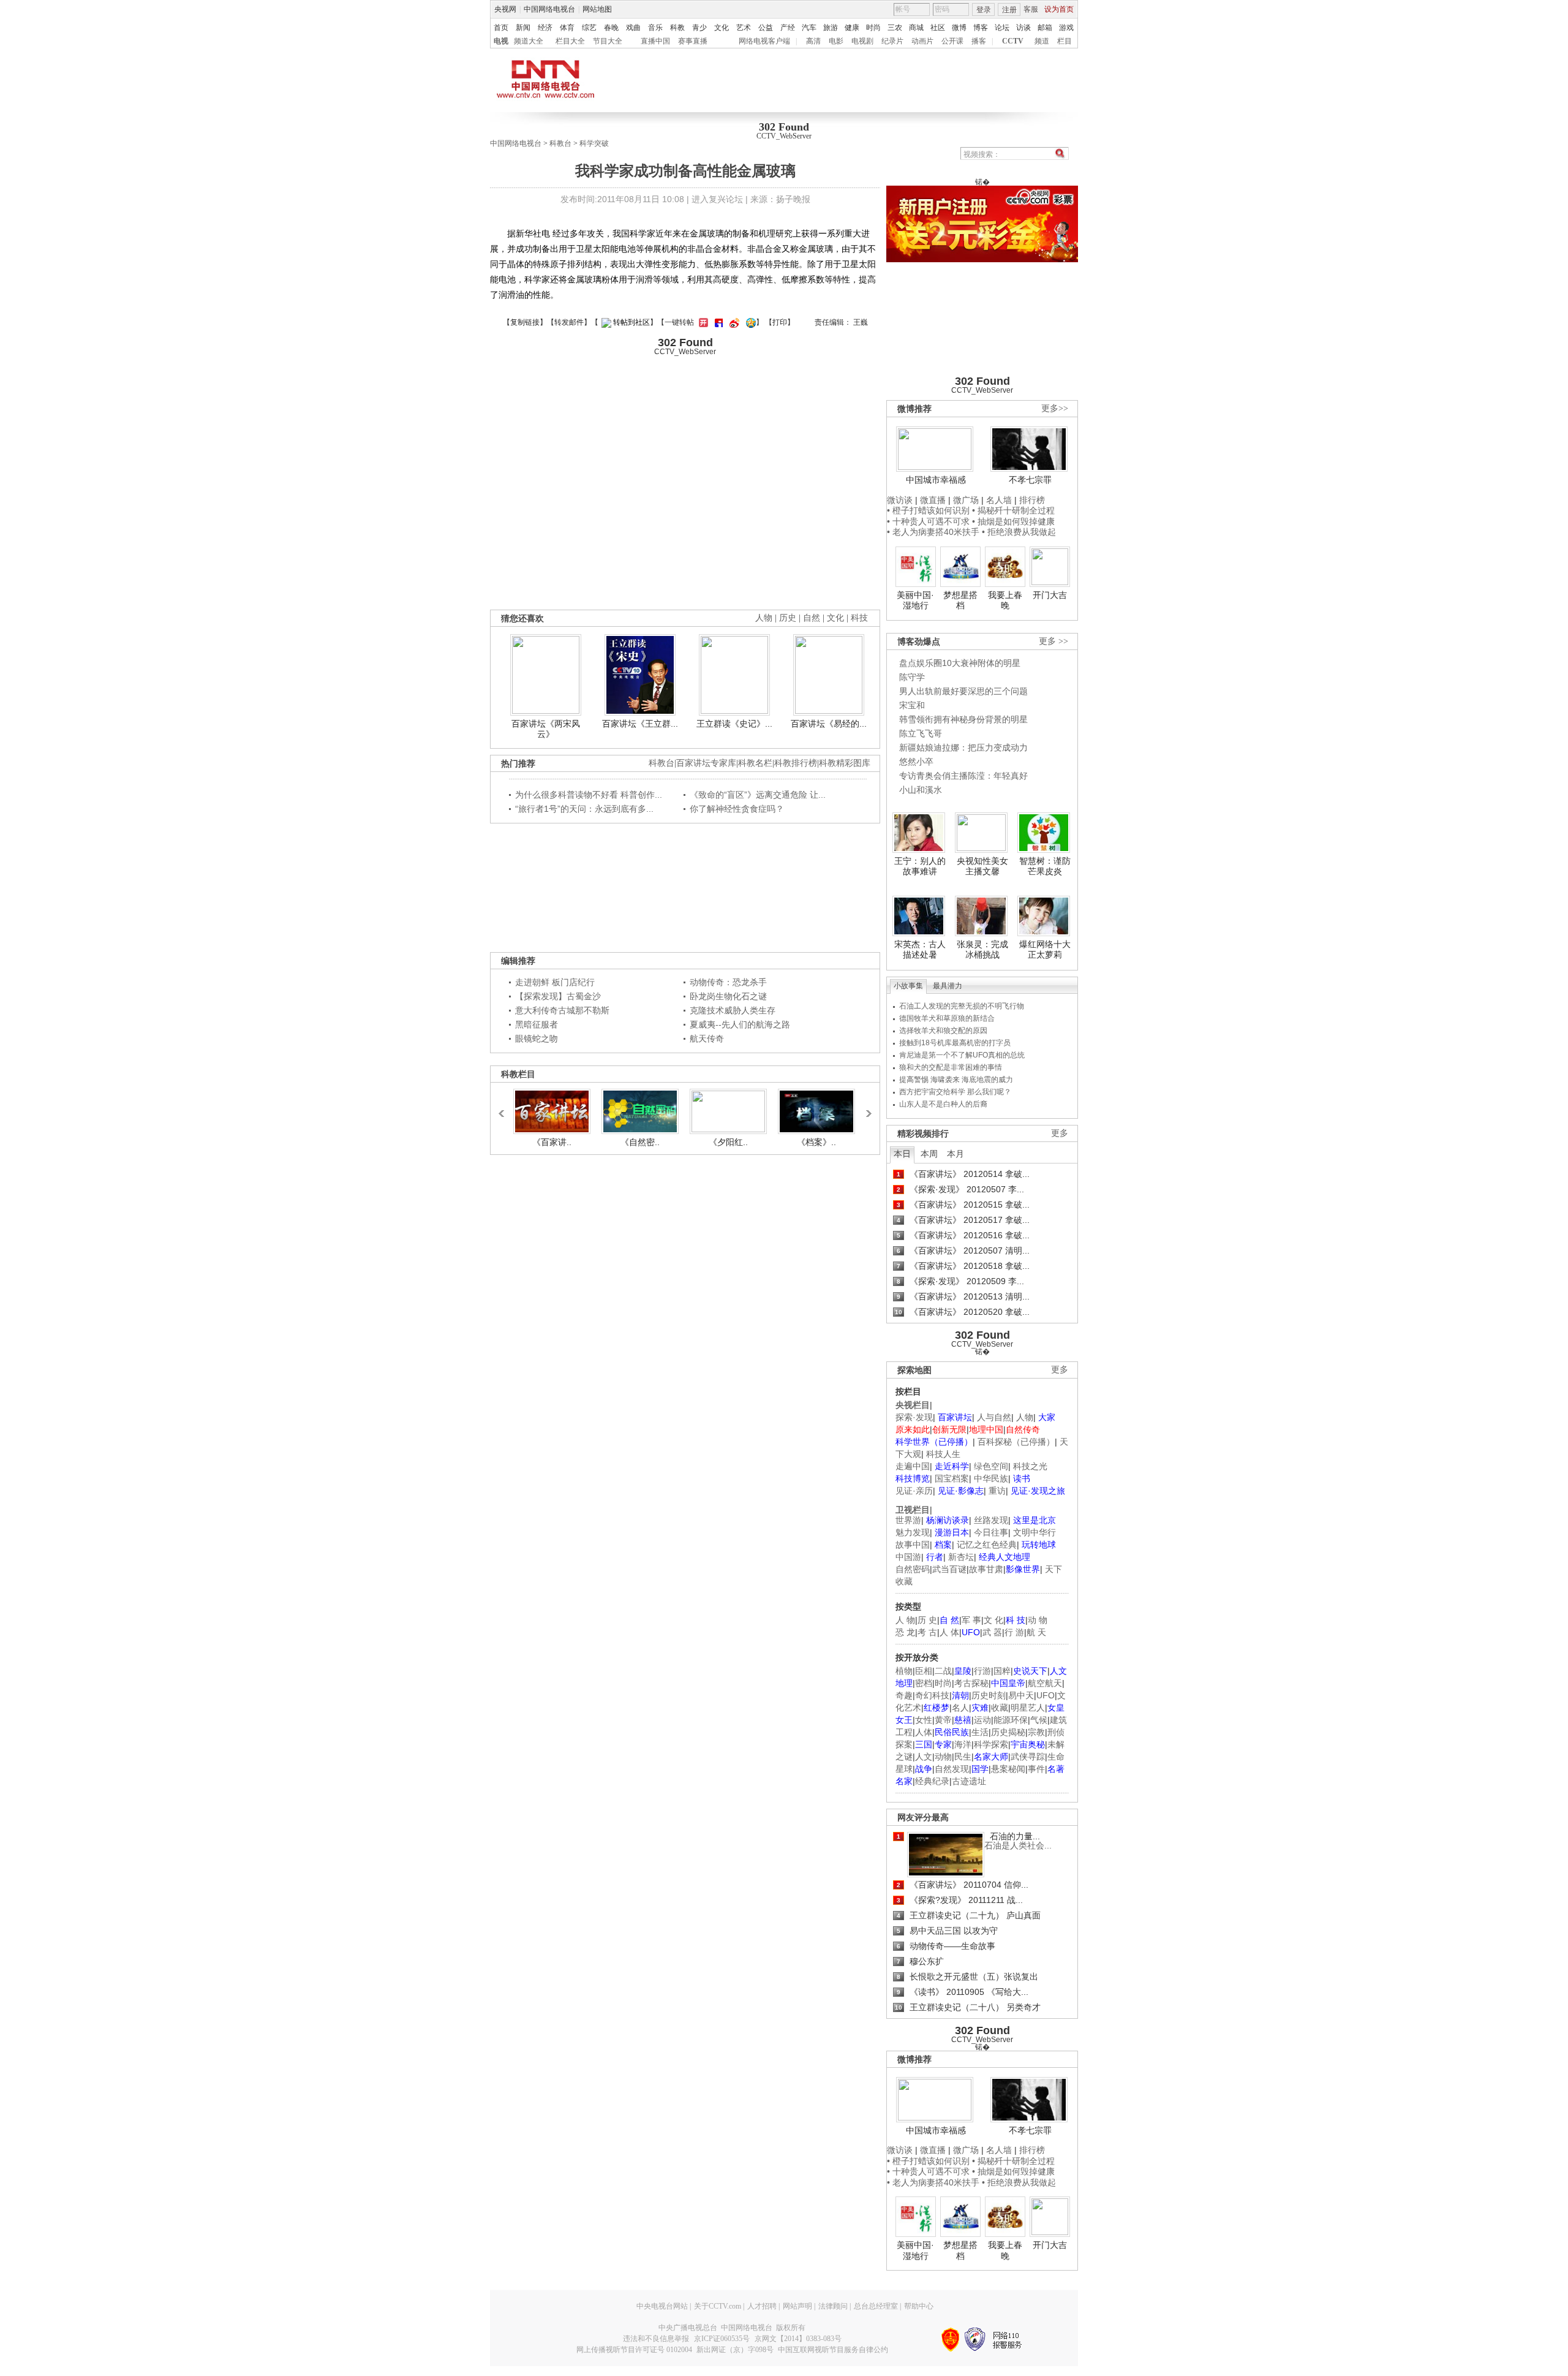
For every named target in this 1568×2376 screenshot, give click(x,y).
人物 (1025, 1417)
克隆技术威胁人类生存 (733, 1010)
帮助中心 (919, 2306)
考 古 (927, 1632)
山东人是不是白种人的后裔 (943, 1104)
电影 (836, 41)
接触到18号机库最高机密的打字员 (955, 1043)
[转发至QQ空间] (749, 322)
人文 (924, 1757)
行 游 (1014, 1632)
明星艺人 (1028, 1708)
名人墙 (999, 500)
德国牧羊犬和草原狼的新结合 (947, 1018)
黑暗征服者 (537, 1024)
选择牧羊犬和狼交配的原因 (943, 1031)
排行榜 (1032, 500)
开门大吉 (1050, 595)
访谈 (1023, 28)
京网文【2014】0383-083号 (798, 2339)
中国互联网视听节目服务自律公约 (833, 2350)
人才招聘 (762, 2306)
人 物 (905, 1620)
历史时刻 (989, 1695)
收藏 (1000, 1708)
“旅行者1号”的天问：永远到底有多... (584, 809)
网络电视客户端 (764, 41)
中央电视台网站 (662, 2306)
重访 (997, 1491)
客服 (1031, 9)
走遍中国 (913, 1466)
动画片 (922, 41)
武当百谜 (949, 1569)
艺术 (744, 28)
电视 (501, 41)
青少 (699, 28)
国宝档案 (952, 1478)
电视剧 (862, 41)
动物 (943, 1757)
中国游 (908, 1557)
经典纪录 (932, 1781)
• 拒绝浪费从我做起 (1019, 532)
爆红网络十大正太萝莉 (1045, 950)
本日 (902, 1154)
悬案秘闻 (1008, 1769)
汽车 (809, 28)
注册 (1009, 10)
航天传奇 (707, 1039)
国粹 (1002, 1671)
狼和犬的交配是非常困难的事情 (951, 1067)
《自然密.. (640, 1142)
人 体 (949, 1632)
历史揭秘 (1008, 1732)
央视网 (505, 9)
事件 (1036, 1769)
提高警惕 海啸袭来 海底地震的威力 (956, 1080)
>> (865, 1108)
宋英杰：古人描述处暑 (920, 950)
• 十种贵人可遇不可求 (929, 521)
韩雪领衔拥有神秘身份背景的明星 (963, 719)
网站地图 (597, 9)
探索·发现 (914, 1417)
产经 (788, 28)
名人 (960, 1708)
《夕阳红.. (728, 1142)
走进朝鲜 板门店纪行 (555, 982)
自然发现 (952, 1769)
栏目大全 (570, 41)
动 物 (1038, 1620)
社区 (938, 28)
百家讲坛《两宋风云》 (546, 729)
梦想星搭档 (960, 600)
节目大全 (608, 41)
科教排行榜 (796, 763)
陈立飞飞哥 (921, 733)
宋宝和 (912, 705)
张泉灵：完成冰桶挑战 (982, 950)
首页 (501, 28)
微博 (959, 28)
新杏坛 (961, 1557)
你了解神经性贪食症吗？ (737, 809)
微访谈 (900, 500)
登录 (984, 10)
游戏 (1066, 28)
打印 (780, 322)
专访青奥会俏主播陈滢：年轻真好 (963, 776)
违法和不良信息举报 (656, 2339)
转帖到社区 (631, 322)
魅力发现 (913, 1532)
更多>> (1055, 408)
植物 (904, 1671)
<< (505, 1108)
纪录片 (892, 41)
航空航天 (1045, 1683)
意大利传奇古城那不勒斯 (562, 1010)
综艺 (589, 28)
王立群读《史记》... (734, 724)
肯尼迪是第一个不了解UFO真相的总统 (962, 1055)
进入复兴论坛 (717, 199)
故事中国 (913, 1545)
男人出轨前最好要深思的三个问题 (963, 691)
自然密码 (913, 1569)
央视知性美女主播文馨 (982, 866)
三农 (895, 28)
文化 (722, 28)
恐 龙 (905, 1632)
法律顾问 (833, 2306)
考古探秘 (971, 1683)
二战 (943, 1671)
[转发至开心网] (702, 322)
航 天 (1036, 1632)
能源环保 (1011, 1720)
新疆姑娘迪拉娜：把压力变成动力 (963, 747)
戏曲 (633, 28)
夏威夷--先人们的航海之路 (740, 1024)
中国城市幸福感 (936, 480)
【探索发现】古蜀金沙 (558, 996)
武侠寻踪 (1028, 1757)
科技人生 (943, 1454)
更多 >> (1053, 641)
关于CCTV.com (718, 2306)
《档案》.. (816, 1142)
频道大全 (529, 41)
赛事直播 (693, 41)
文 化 (993, 1620)
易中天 (1021, 1695)
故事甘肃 (986, 1569)
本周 (929, 1154)
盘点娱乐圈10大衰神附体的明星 (960, 663)
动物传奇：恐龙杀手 (728, 982)
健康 (852, 28)
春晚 (611, 28)
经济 (545, 28)
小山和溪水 (921, 790)
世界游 (908, 1520)
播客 (979, 41)
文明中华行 (1035, 1532)
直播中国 (655, 41)
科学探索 (991, 1744)
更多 (1060, 1133)
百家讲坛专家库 (706, 763)
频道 (1042, 41)
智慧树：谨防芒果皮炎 (1045, 866)
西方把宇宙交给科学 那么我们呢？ (955, 1092)
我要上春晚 (1005, 600)
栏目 (1065, 41)
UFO (1046, 1695)
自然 (812, 618)
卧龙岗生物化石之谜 (728, 996)
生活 (980, 1732)
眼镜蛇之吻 (537, 1039)
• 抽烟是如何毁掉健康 (1013, 521)
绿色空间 (991, 1466)
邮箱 (1045, 28)
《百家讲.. (552, 1142)
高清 (813, 41)
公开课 (952, 41)
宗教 (1036, 1732)
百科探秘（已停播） (1016, 1442)
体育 (567, 28)
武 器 (992, 1632)
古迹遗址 (969, 1781)
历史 (788, 618)
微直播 (933, 500)
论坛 (1002, 28)
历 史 (927, 1620)
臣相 (924, 1671)
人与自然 (994, 1417)
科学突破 (594, 143)
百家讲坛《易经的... (829, 724)
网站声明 (797, 2306)
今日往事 (991, 1532)
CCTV (1013, 41)
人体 (924, 1732)
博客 (981, 28)
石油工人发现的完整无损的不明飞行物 (962, 1006)
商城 (916, 28)
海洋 (963, 1744)
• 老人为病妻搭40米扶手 (933, 532)
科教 (677, 28)
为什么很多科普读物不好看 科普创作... (589, 795)
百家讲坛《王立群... (640, 724)
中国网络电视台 (549, 9)
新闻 (523, 28)
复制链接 (525, 322)
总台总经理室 (876, 2306)
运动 (982, 1720)
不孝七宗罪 (1030, 480)
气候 (1039, 1720)
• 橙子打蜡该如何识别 (928, 510)
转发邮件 (569, 322)
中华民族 (991, 1478)
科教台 (560, 143)
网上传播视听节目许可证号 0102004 (634, 2350)
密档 (924, 1683)
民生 (963, 1757)
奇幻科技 (932, 1695)
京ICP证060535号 (722, 2339)
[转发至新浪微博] (733, 322)
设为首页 (1059, 9)
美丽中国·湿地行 (915, 600)
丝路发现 (991, 1520)
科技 (859, 618)
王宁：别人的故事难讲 (920, 866)
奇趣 (904, 1695)
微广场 (966, 500)
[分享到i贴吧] (717, 322)
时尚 (873, 28)
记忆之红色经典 (987, 1545)
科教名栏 (755, 763)
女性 (924, 1720)
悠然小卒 (916, 762)
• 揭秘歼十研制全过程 (1013, 510)
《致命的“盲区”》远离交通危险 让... (758, 795)
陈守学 (912, 677)
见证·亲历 (914, 1491)
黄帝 (943, 1720)
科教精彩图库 (845, 763)
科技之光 (1030, 1466)
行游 (982, 1671)
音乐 (655, 28)
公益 (766, 28)
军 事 (971, 1620)
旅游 (831, 28)
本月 (956, 1154)
